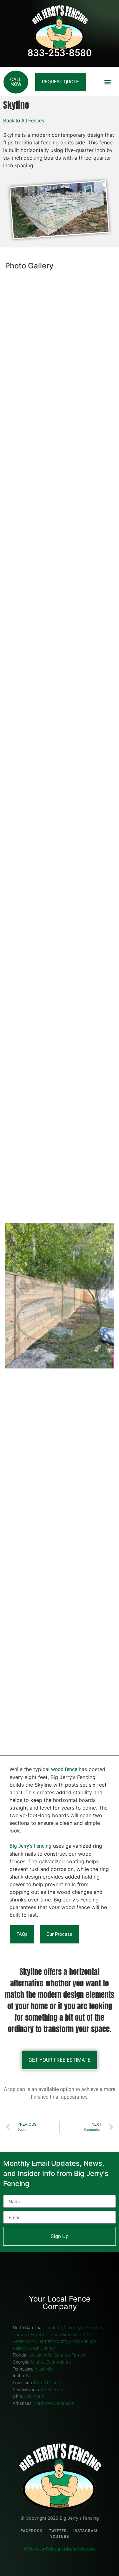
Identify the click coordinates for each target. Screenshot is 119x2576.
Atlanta (37, 2362)
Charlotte (53, 2328)
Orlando (62, 2355)
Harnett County (53, 2341)
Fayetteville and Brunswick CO (60, 2335)
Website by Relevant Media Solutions (60, 2549)
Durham (21, 2335)
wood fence (64, 1769)
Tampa (79, 2355)
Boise (32, 2376)
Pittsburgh (51, 2390)
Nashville (45, 2369)
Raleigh (20, 2348)
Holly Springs (83, 2341)
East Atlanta (59, 2362)
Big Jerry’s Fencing (30, 1846)
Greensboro (24, 2341)
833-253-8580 (60, 53)
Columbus (34, 2396)
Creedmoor (92, 2328)
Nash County (42, 2348)
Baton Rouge (47, 2383)
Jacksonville (40, 2355)
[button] (107, 82)
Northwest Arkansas (54, 2403)
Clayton (71, 2328)
